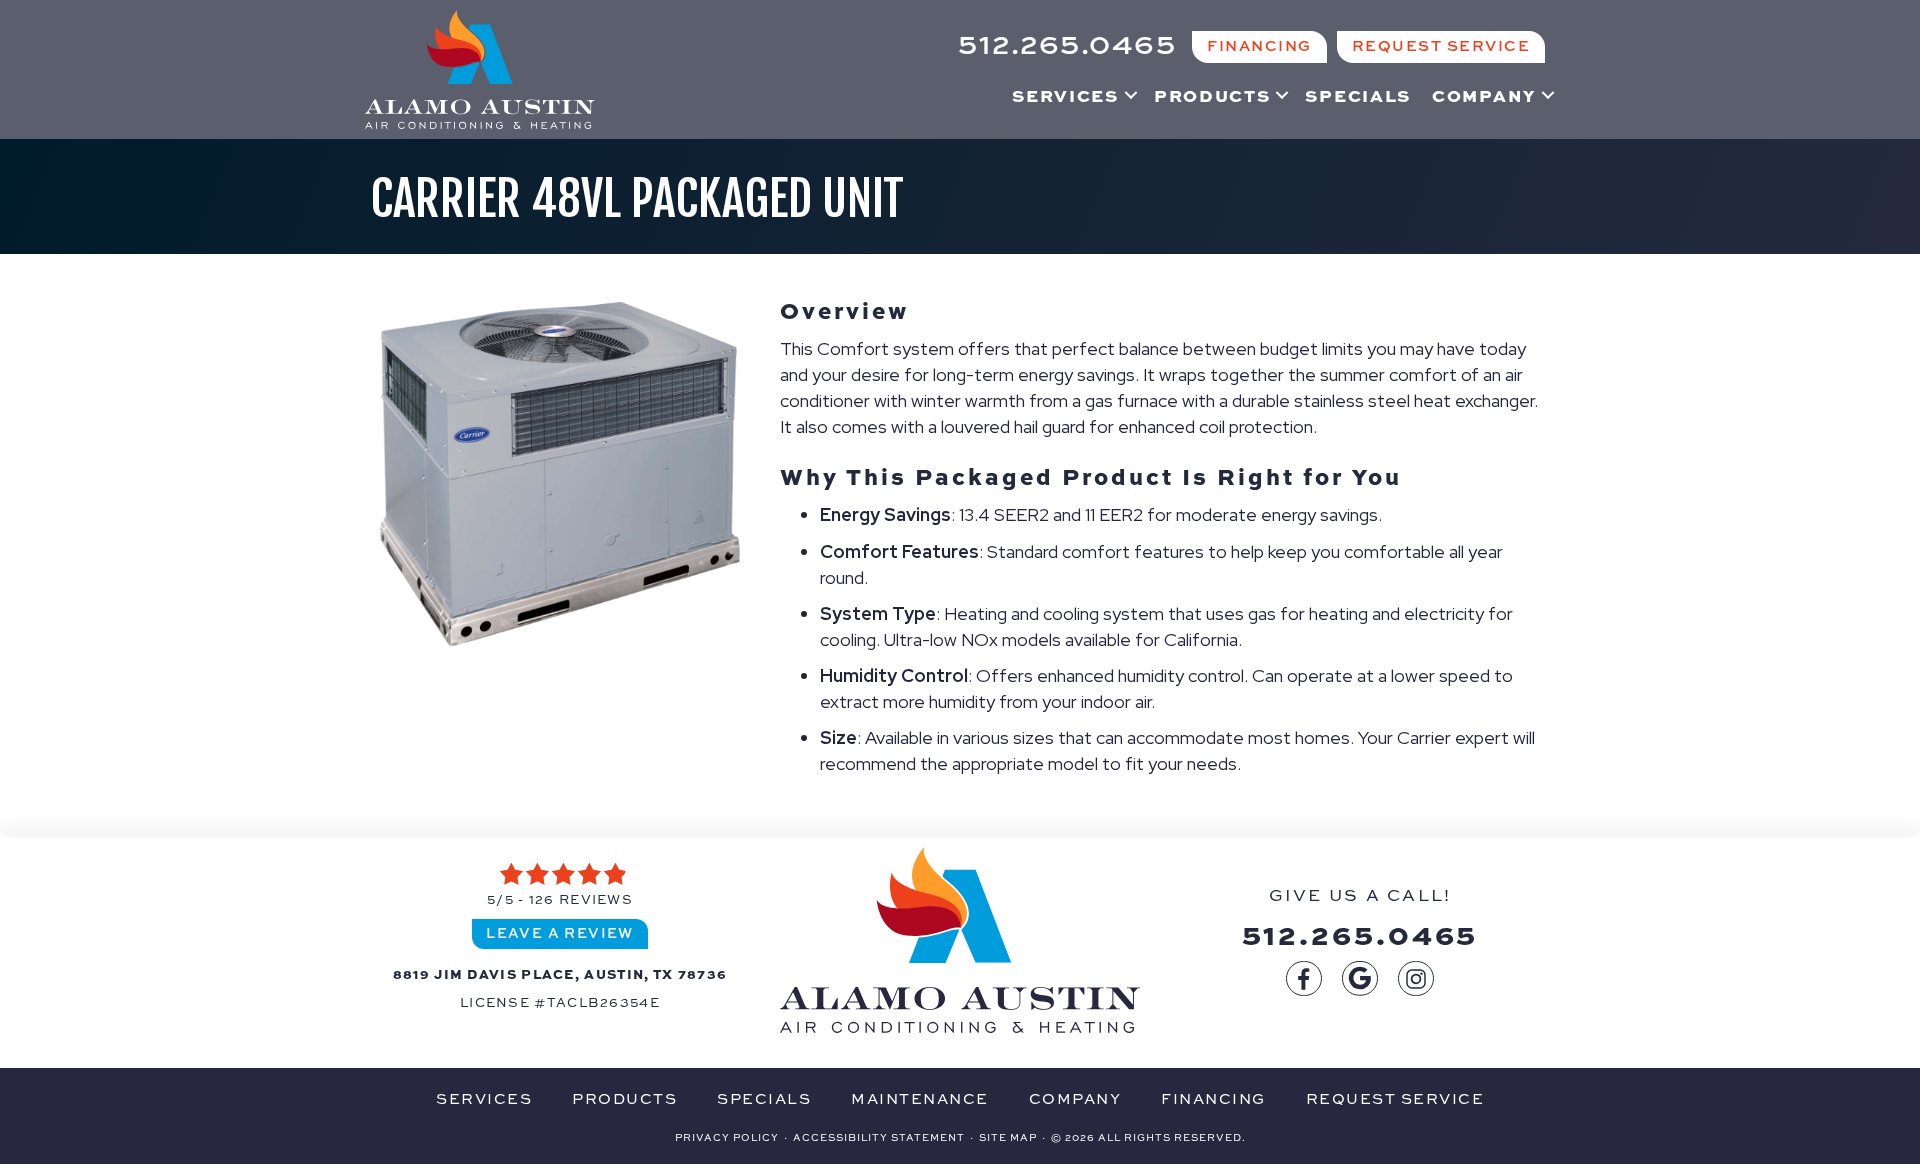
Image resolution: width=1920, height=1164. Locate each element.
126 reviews (581, 899)
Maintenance (920, 1098)
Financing (1213, 1098)
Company (1484, 95)
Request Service (1395, 1098)
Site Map (1008, 1137)
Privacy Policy (727, 1137)
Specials (1358, 95)
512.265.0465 (1360, 933)
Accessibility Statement (879, 1137)
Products (1212, 95)
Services (1065, 95)
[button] (1131, 95)
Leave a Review (560, 932)
